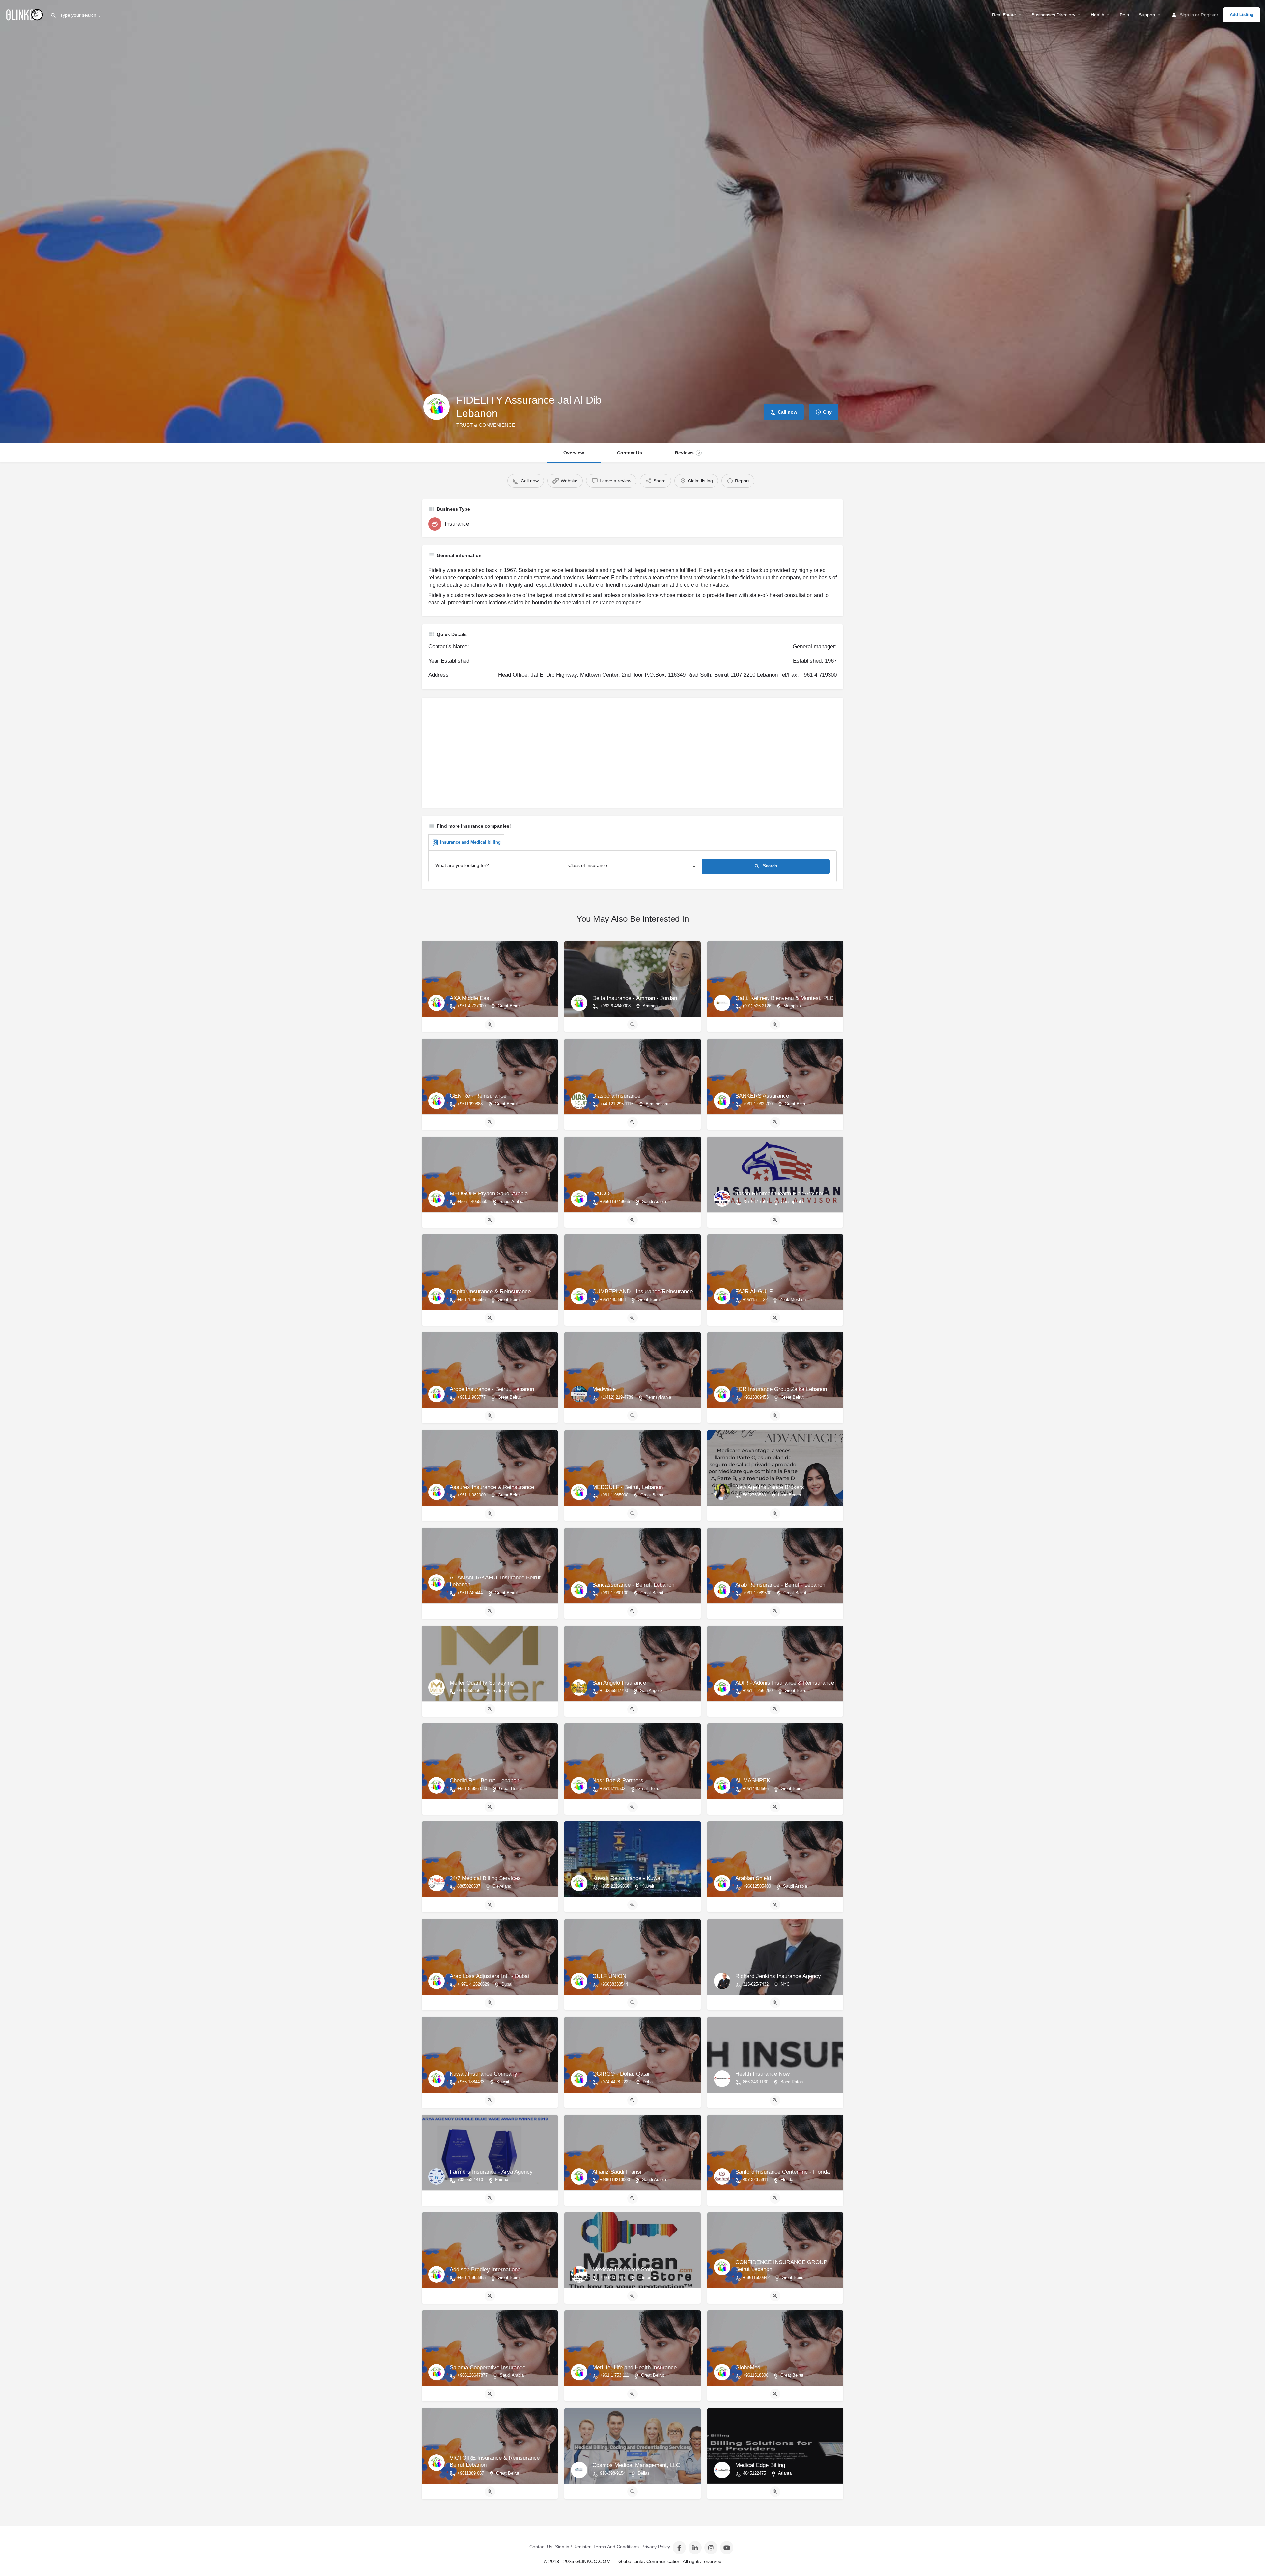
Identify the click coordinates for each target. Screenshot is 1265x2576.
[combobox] (632, 867)
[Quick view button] (490, 1025)
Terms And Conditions (616, 2547)
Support (1147, 15)
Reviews (687, 453)
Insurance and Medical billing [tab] (470, 842)
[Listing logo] (436, 407)
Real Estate (1004, 15)
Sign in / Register (573, 2547)
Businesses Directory (1053, 15)
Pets (1124, 15)
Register (1209, 15)
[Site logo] (25, 14)
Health (1097, 15)
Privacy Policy (656, 2547)
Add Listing (1242, 15)
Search (769, 866)
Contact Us (630, 453)
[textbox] (632, 867)
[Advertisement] (626, 755)
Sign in (1187, 15)
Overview (574, 453)
